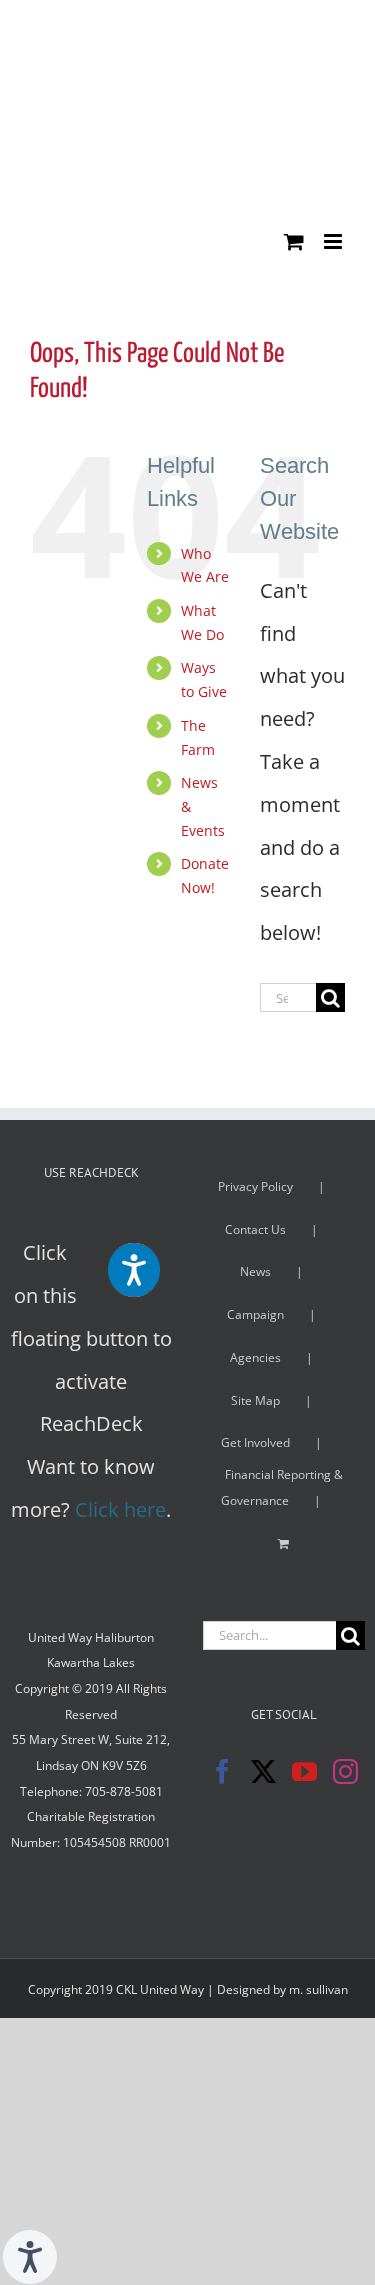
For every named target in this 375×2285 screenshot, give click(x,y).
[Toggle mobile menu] (334, 241)
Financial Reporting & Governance (282, 1487)
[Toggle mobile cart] (294, 241)
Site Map (255, 1400)
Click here (120, 1509)
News (255, 1271)
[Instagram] (345, 1771)
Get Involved (255, 1442)
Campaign (255, 1314)
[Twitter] (263, 1771)
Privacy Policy (255, 1186)
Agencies (255, 1357)
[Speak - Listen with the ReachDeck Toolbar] (30, 2257)
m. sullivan (318, 1989)
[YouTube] (304, 1771)
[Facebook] (222, 1771)
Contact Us (255, 1229)
